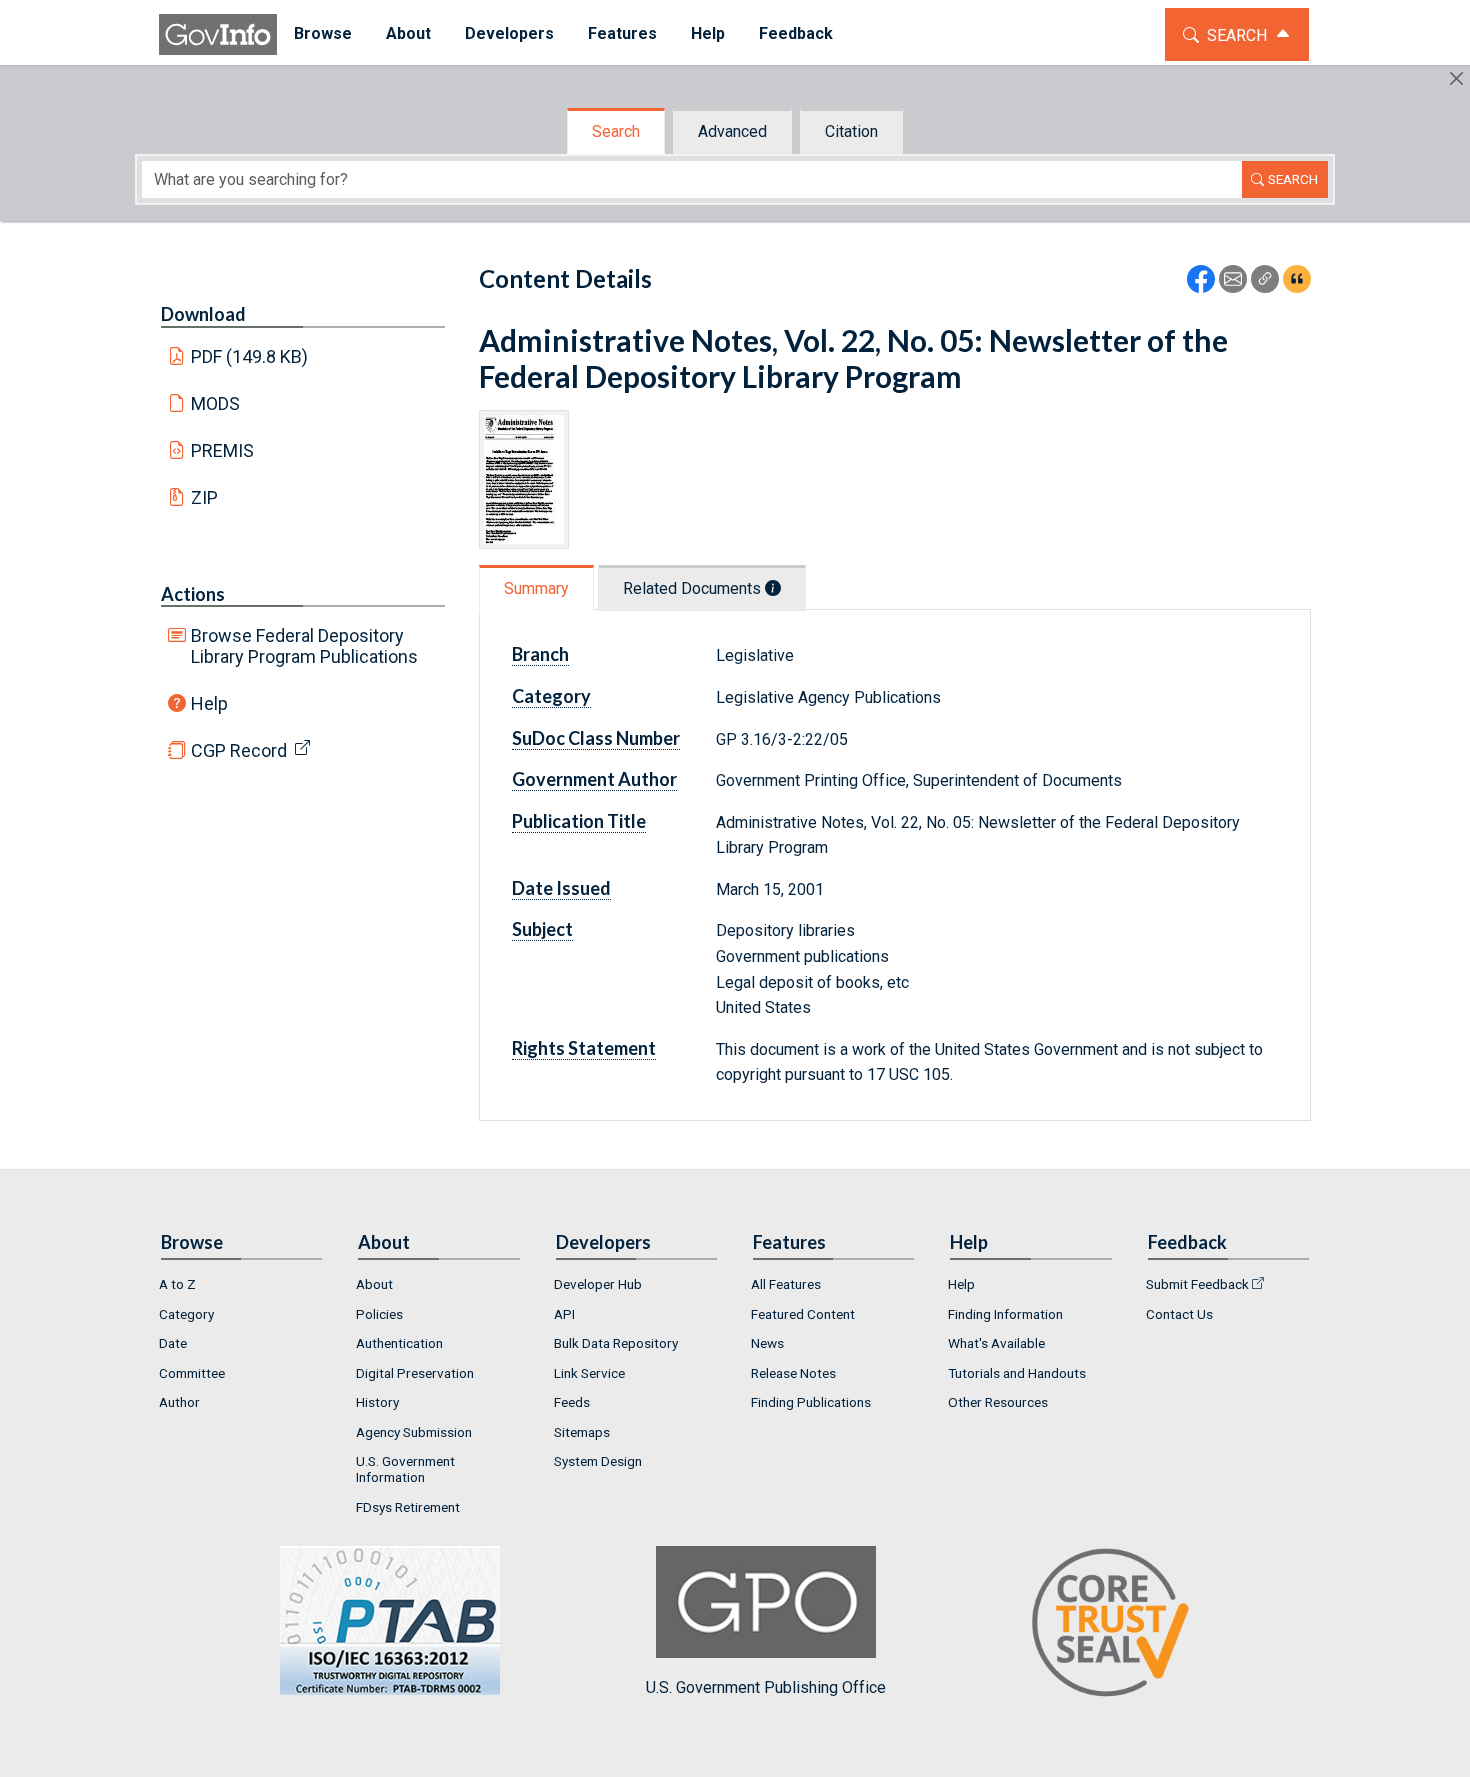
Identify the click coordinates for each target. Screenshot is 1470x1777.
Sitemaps (582, 1432)
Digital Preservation (415, 1373)
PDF (250, 356)
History (377, 1402)
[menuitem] (323, 34)
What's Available (996, 1343)
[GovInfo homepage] (218, 34)
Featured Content (803, 1314)
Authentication (399, 1343)
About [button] (408, 33)
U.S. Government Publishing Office (766, 1687)
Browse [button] (323, 33)
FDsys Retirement (408, 1507)
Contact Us (1179, 1314)
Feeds (572, 1402)
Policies (379, 1314)
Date (173, 1343)
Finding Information (1005, 1314)
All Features (786, 1284)
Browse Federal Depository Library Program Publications (304, 646)
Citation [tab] (851, 131)
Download (203, 314)
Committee (192, 1373)
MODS (215, 403)
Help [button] (708, 33)
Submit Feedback (1197, 1284)
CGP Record (239, 750)
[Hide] (1456, 78)
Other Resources (998, 1402)
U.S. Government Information (405, 1469)
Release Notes (793, 1373)
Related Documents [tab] (694, 588)
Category (186, 1314)
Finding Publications (811, 1402)
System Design (598, 1461)
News (767, 1343)
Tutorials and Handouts (1017, 1373)
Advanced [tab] (732, 131)
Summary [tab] (536, 588)
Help (209, 703)
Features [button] (622, 33)
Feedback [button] (796, 33)
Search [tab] (616, 131)
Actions (193, 594)
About (374, 1284)
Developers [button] (509, 33)
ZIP (204, 497)
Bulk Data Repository (616, 1343)
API (564, 1314)
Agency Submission (414, 1432)
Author (179, 1402)
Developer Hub (598, 1284)
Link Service (589, 1373)
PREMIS (222, 450)
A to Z (177, 1284)
